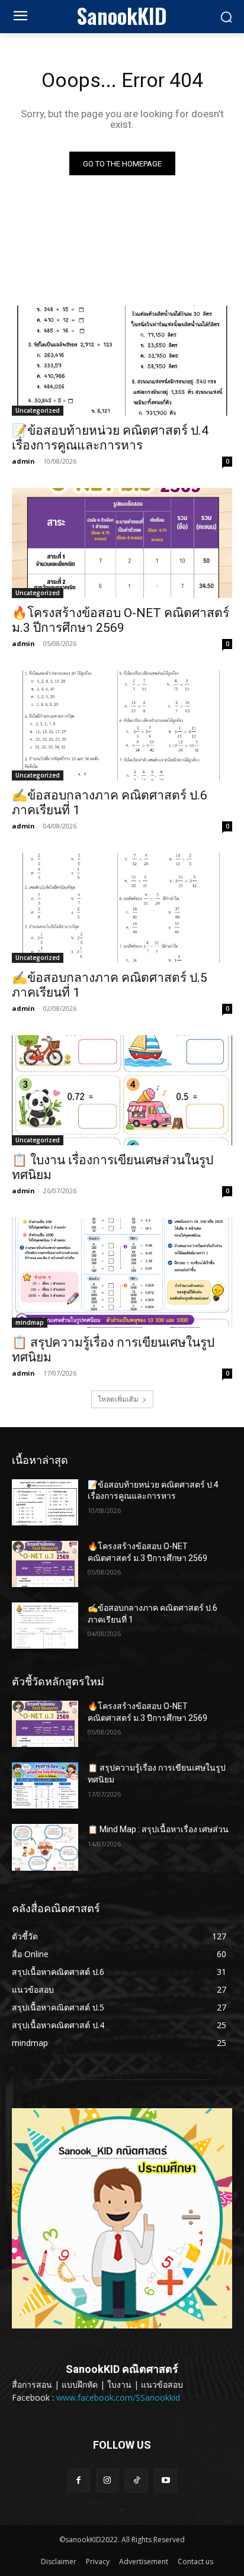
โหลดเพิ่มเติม (118, 1399)
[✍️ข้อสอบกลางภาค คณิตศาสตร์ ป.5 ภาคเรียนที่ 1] (122, 908)
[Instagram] (107, 2480)
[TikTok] (137, 2480)
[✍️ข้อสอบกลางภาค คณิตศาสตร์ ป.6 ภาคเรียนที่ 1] (122, 725)
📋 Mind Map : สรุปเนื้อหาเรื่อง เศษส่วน (158, 1829)
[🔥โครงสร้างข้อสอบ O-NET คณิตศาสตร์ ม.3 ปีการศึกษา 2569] (122, 543)
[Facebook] (78, 2480)
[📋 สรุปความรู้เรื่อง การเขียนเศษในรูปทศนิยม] (122, 1273)
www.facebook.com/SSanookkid (118, 2397)
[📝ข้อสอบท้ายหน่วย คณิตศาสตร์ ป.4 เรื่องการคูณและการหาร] (122, 361)
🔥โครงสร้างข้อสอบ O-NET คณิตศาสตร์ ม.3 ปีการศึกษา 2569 (121, 620)
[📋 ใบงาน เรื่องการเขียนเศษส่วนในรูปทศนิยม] (122, 1090)
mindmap (30, 1322)
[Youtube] (166, 2480)
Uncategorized (38, 410)
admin (23, 461)
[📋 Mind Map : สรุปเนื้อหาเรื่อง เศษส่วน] (45, 1847)
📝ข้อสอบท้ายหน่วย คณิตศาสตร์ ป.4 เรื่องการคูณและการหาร (110, 438)
